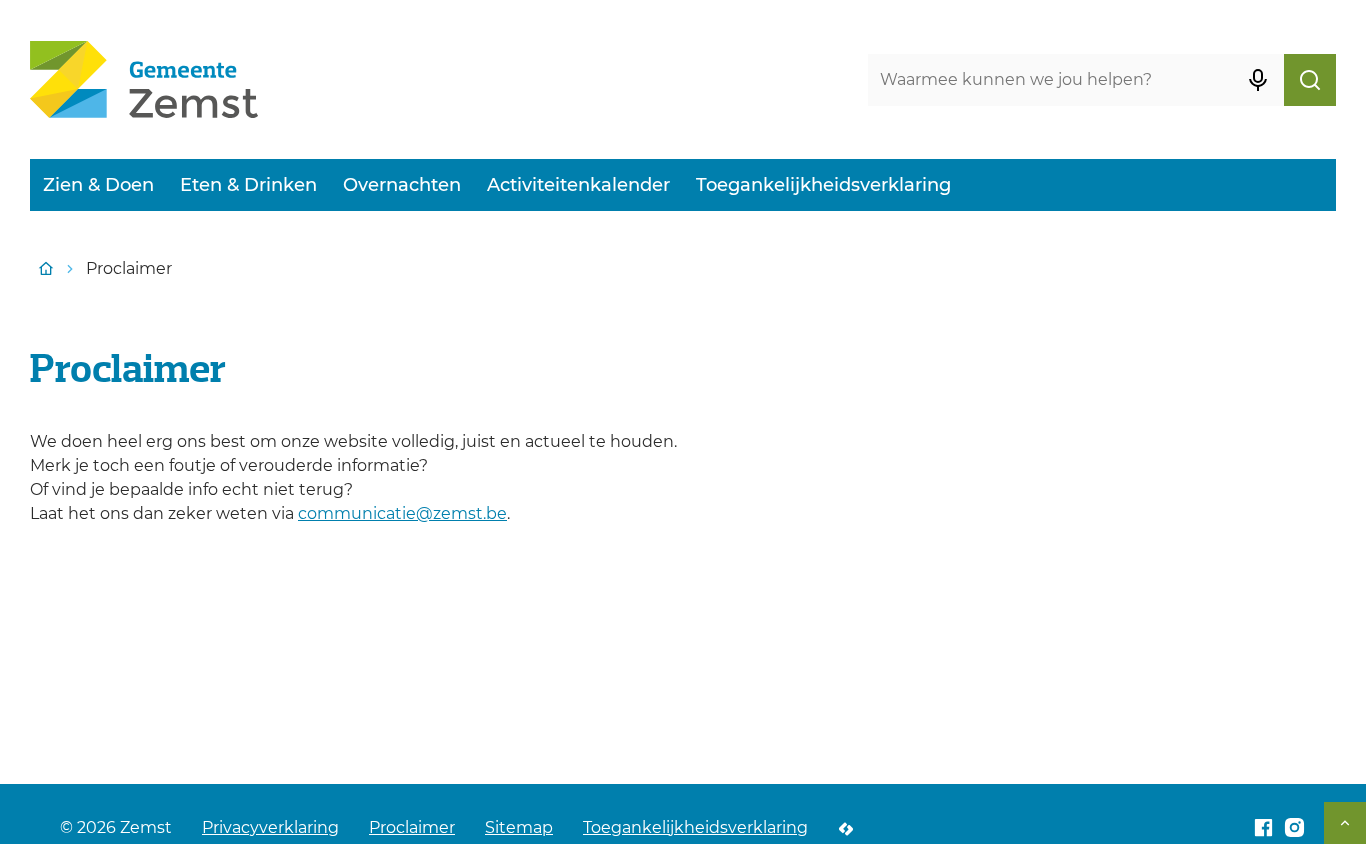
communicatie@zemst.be (402, 513)
